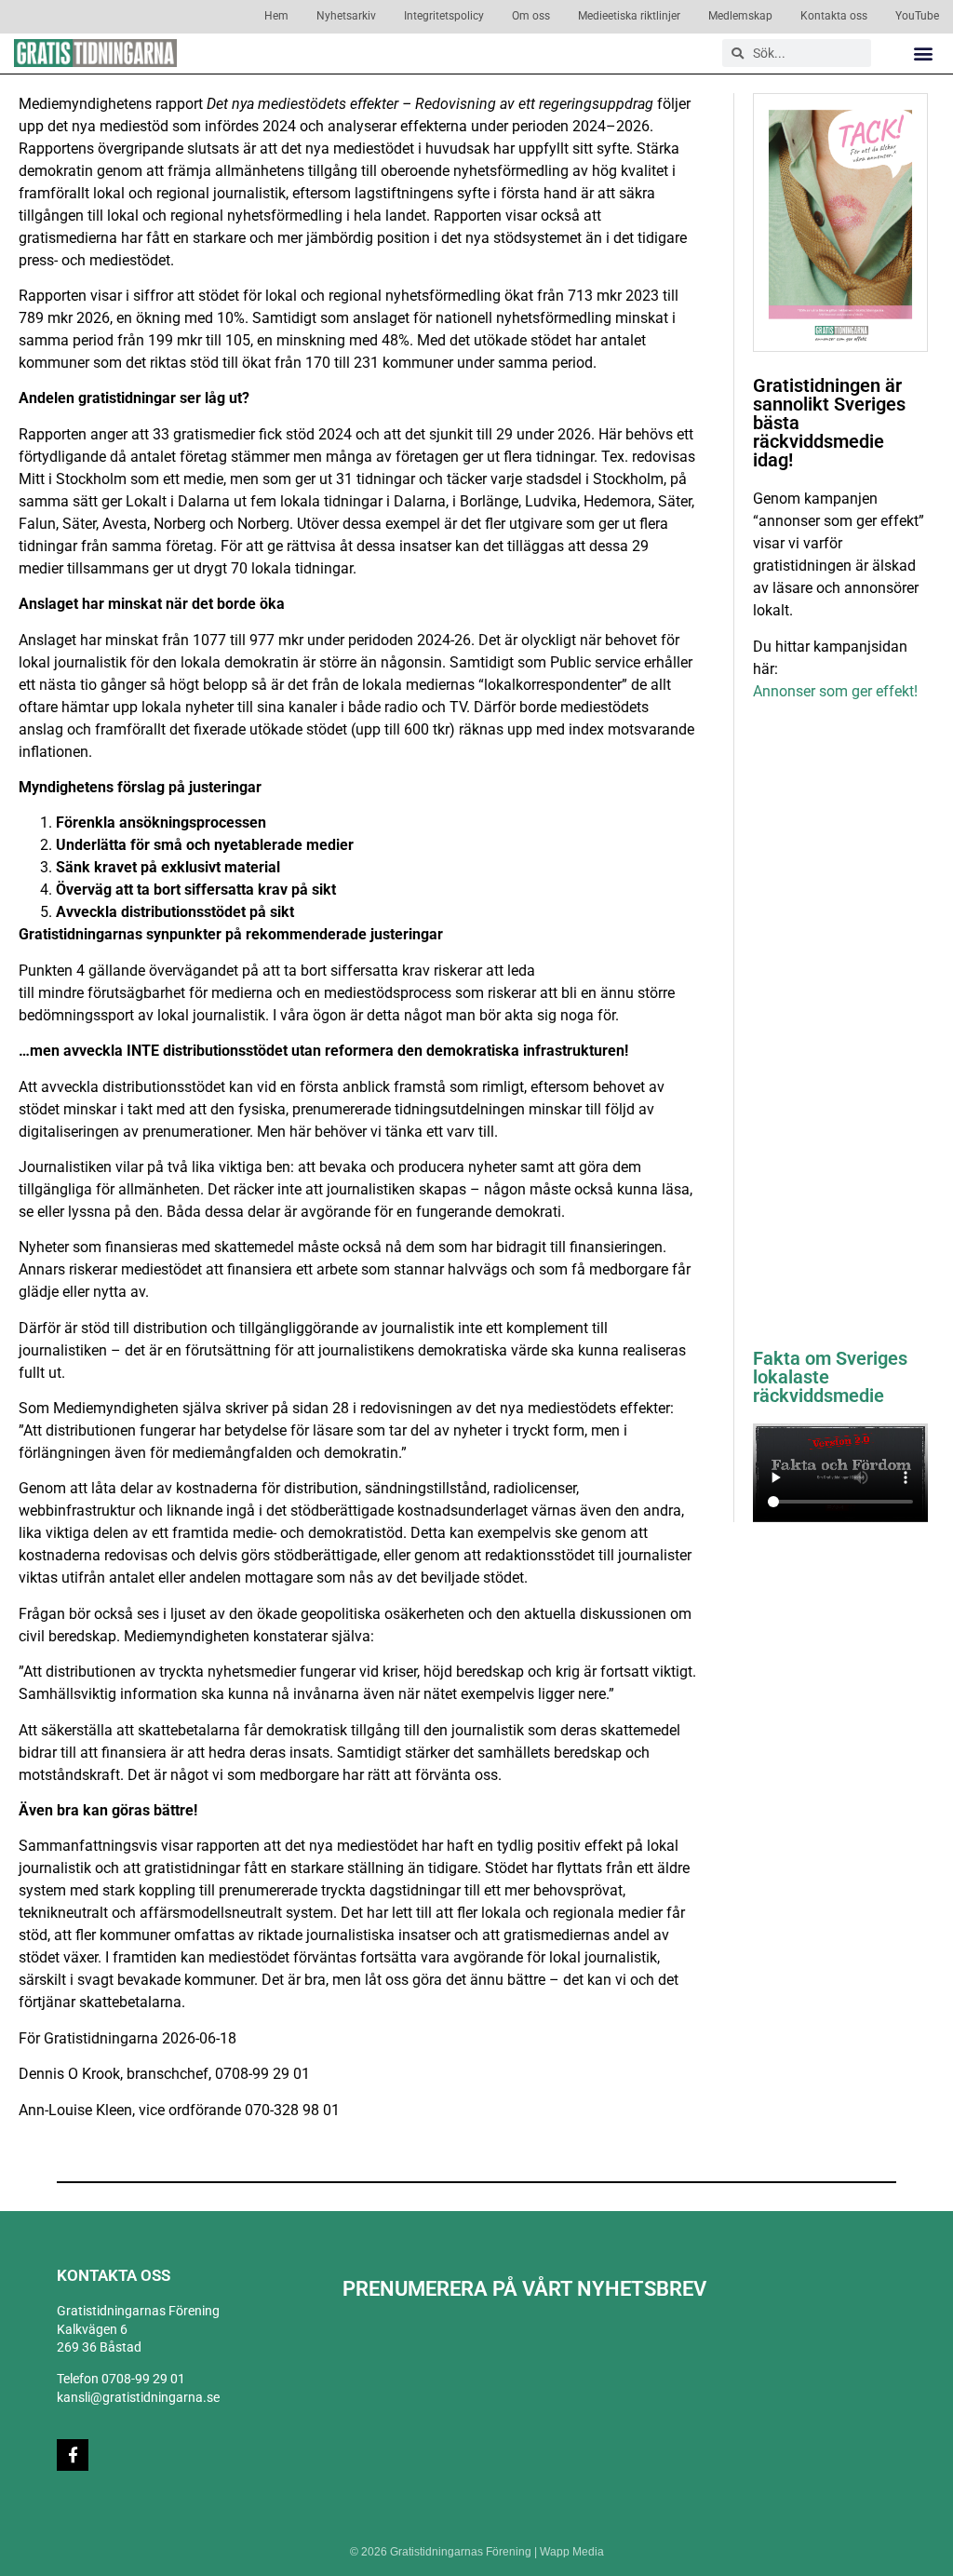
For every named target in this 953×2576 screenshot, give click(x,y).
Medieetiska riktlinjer (629, 16)
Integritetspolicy (444, 16)
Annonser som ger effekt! (835, 691)
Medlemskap (740, 16)
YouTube (917, 16)
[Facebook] (73, 2455)
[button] (924, 54)
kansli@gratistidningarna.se (138, 2397)
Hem (276, 16)
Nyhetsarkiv (346, 16)
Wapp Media (572, 2552)
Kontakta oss (834, 16)
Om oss (531, 16)
